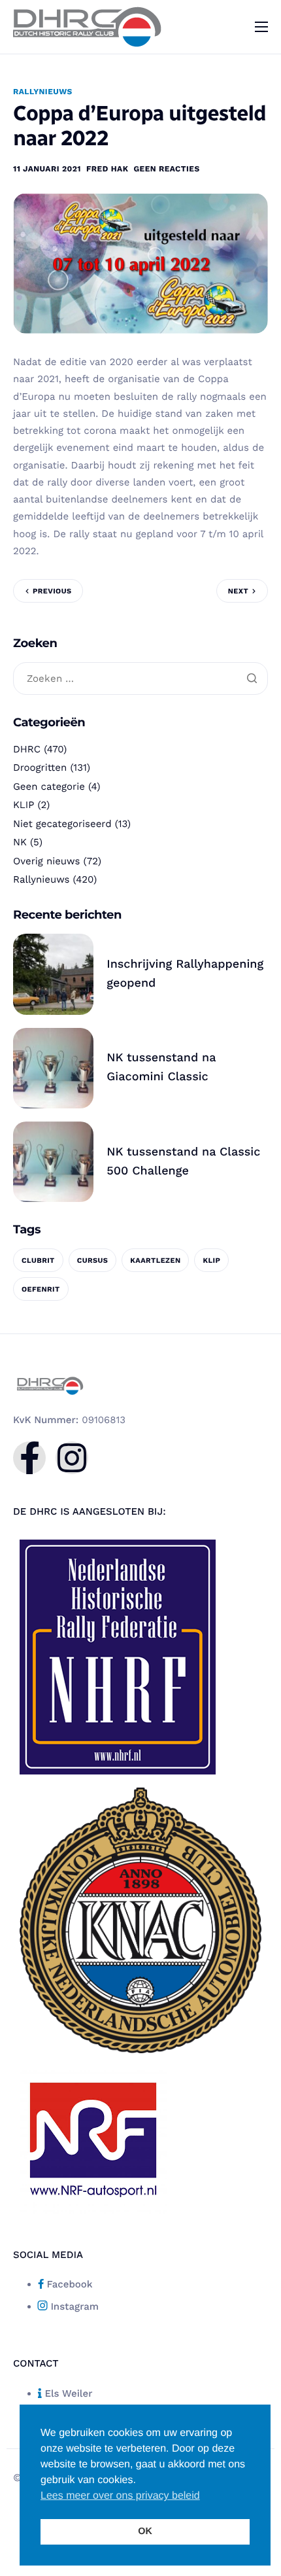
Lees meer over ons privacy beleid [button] (120, 2496)
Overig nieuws (46, 861)
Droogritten (40, 768)
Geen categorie (49, 786)
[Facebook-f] (29, 1458)
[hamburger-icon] (261, 27)
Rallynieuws (43, 92)
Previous (52, 591)
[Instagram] (72, 1458)
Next (238, 591)
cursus (93, 1261)
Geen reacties (166, 169)
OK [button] (145, 2532)
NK (20, 842)
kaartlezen (155, 1261)
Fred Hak (107, 169)
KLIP (24, 805)
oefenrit (41, 1289)
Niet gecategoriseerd (62, 824)
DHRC (27, 749)
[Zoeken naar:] (140, 679)
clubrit (38, 1261)
